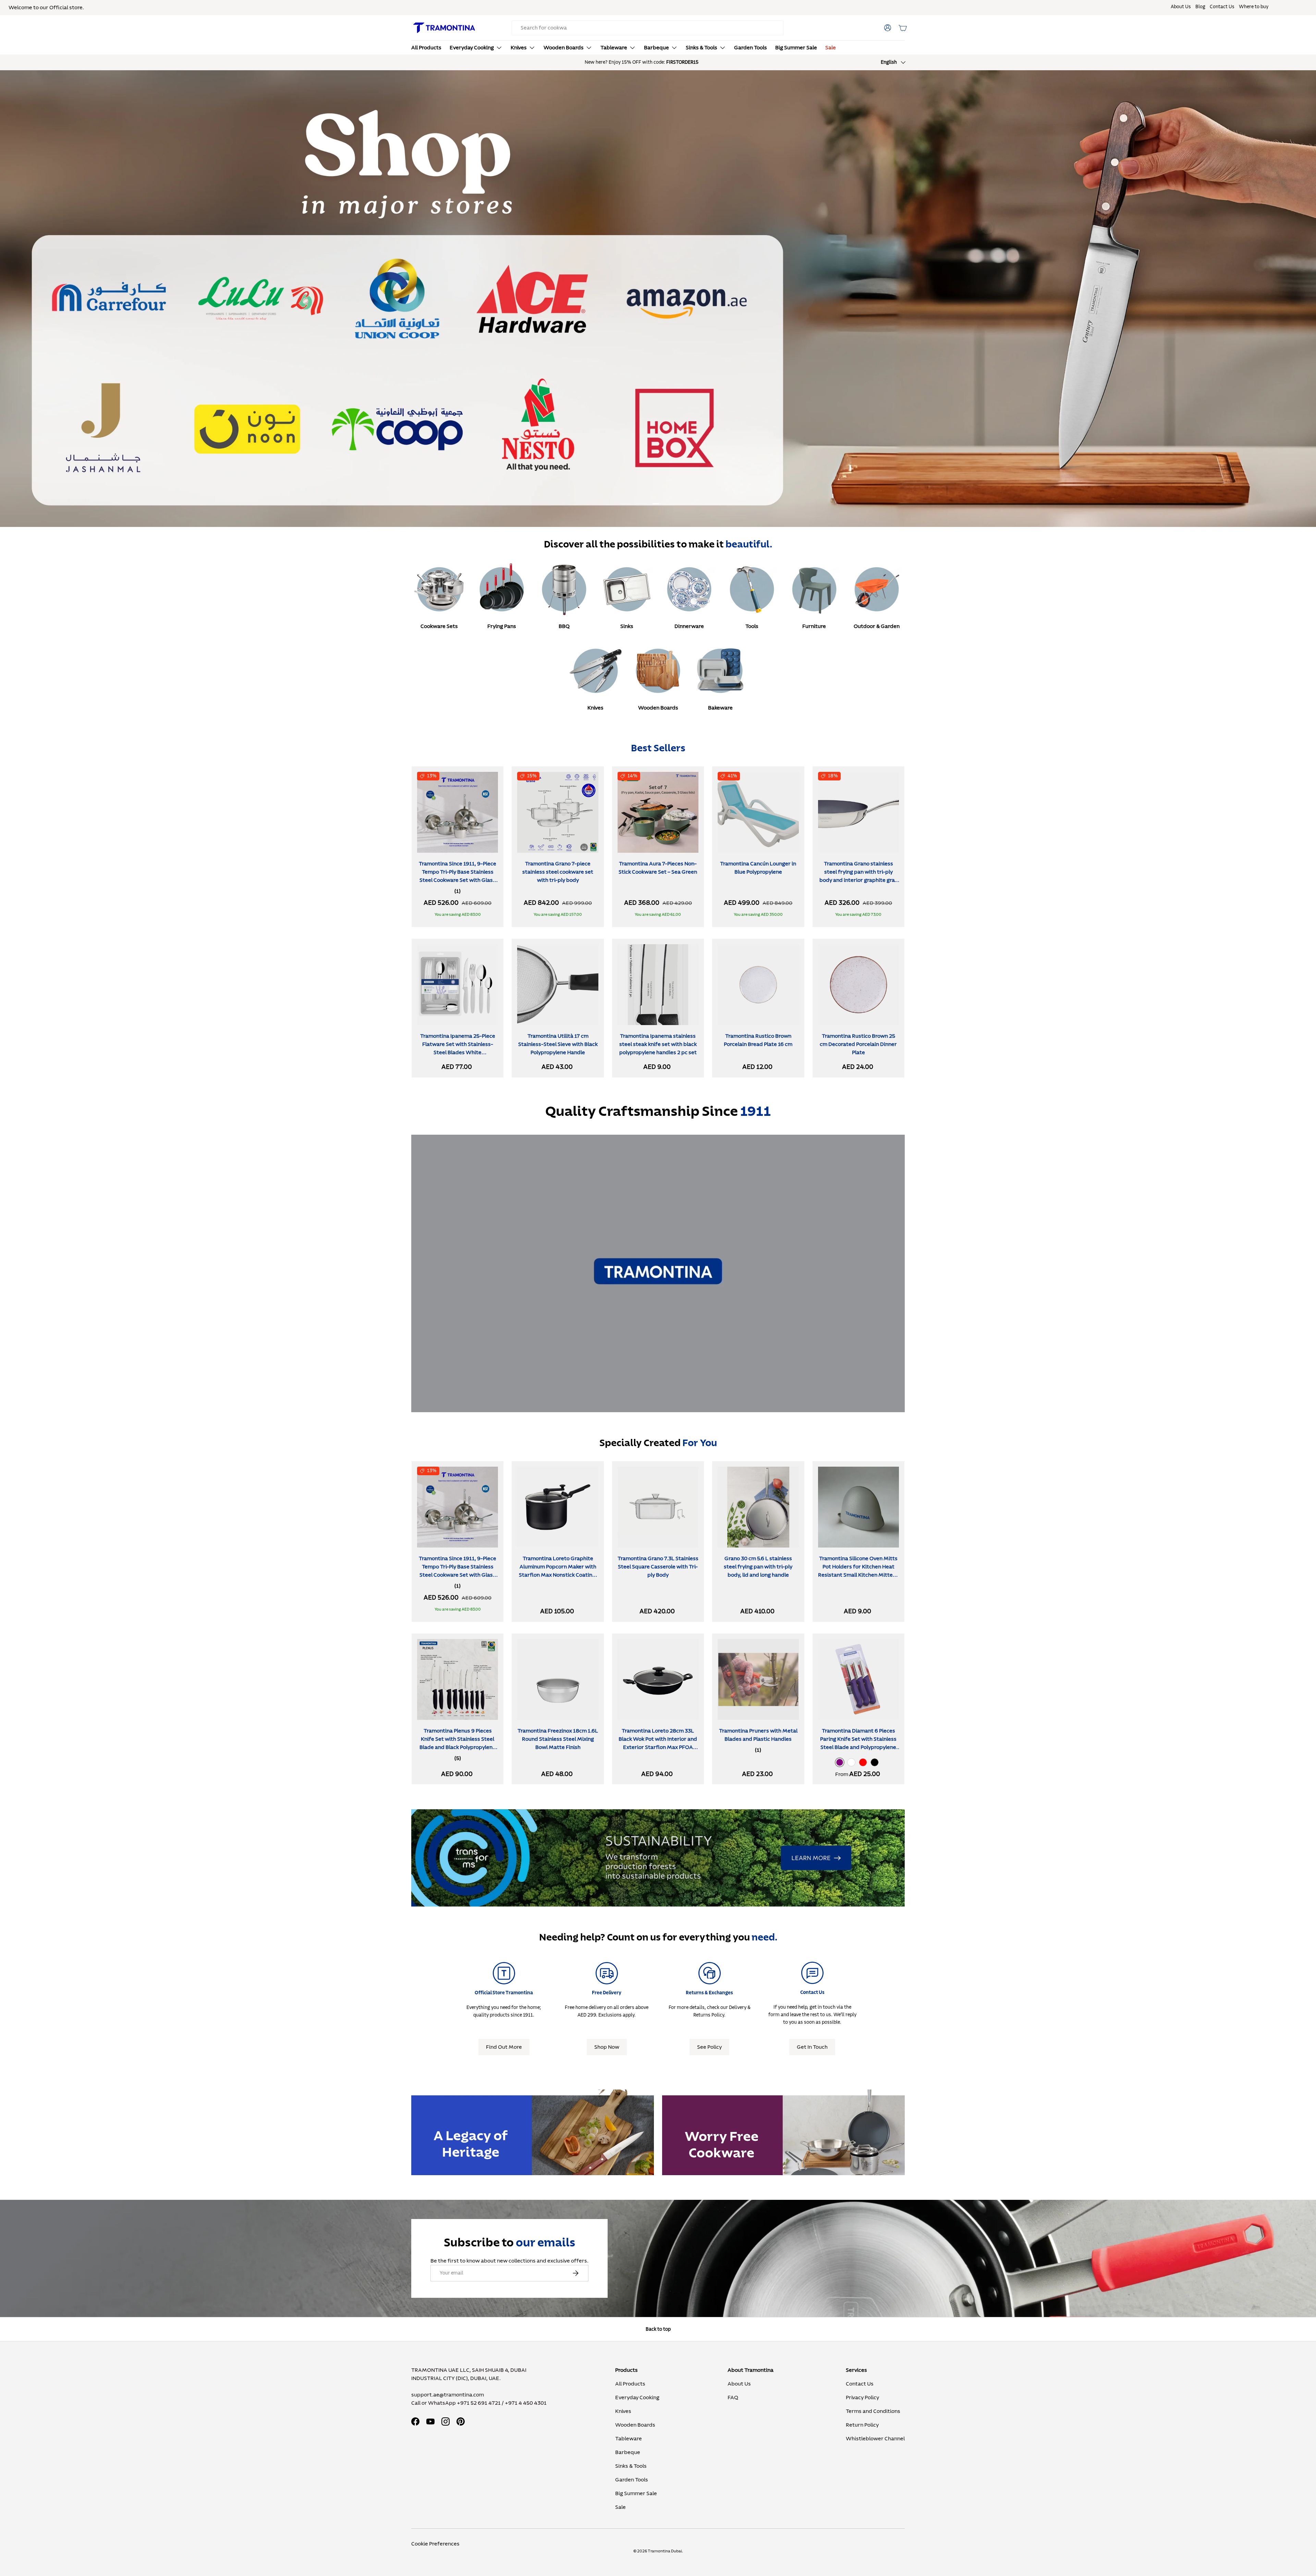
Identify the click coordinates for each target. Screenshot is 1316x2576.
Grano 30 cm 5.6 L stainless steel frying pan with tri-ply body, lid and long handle (758, 1567)
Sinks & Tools (702, 48)
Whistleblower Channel (875, 2439)
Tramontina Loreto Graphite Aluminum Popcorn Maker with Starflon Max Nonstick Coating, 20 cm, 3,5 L (558, 1571)
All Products (426, 48)
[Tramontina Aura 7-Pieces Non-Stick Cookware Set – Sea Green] (658, 812)
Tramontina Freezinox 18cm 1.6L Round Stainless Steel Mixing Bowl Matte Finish (558, 1739)
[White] (851, 1762)
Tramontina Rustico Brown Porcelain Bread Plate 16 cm (758, 1040)
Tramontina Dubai (665, 2551)
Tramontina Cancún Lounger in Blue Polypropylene (758, 868)
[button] (903, 28)
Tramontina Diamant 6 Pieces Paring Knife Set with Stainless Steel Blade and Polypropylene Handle (858, 1743)
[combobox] (648, 28)
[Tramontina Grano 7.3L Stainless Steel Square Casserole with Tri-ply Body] (658, 1507)
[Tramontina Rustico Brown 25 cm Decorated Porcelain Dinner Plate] (858, 985)
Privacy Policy (862, 2398)
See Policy (709, 2047)
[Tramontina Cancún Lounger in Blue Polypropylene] (758, 812)
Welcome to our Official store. (46, 8)
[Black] (875, 1762)
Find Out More (504, 2047)
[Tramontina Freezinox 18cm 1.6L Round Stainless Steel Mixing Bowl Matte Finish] (558, 1679)
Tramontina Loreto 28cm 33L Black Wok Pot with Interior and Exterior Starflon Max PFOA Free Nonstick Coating (658, 1743)
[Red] (863, 1762)
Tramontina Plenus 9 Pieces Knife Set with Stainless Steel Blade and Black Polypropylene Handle (458, 1743)
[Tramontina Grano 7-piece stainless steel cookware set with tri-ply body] (558, 812)
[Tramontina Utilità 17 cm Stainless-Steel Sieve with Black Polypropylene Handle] (558, 985)
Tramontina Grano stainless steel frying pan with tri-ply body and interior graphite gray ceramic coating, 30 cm (858, 876)
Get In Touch (812, 2047)
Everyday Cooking (472, 48)
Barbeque (656, 48)
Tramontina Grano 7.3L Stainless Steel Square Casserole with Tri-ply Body (658, 1567)
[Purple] (840, 1762)
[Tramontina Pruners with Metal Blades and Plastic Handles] (758, 1679)
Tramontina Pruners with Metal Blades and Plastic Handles (758, 1735)
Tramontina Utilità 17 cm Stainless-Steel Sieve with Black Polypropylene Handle (558, 1044)
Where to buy (1254, 7)
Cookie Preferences (435, 2544)
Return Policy (862, 2425)
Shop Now (607, 2047)
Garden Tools (751, 48)
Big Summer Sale (796, 48)
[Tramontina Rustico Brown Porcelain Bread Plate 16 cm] (758, 985)
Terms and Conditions (873, 2411)
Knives (519, 48)
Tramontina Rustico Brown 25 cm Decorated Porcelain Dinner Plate (858, 1044)
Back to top (658, 2329)
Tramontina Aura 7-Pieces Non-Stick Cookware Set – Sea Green (658, 868)
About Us (1181, 7)
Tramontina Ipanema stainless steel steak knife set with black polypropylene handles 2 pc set (658, 1044)
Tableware (614, 48)
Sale (831, 48)
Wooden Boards (564, 48)
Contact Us (1222, 7)
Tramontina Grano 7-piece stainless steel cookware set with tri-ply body (558, 872)
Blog (1200, 7)
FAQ (733, 2398)
